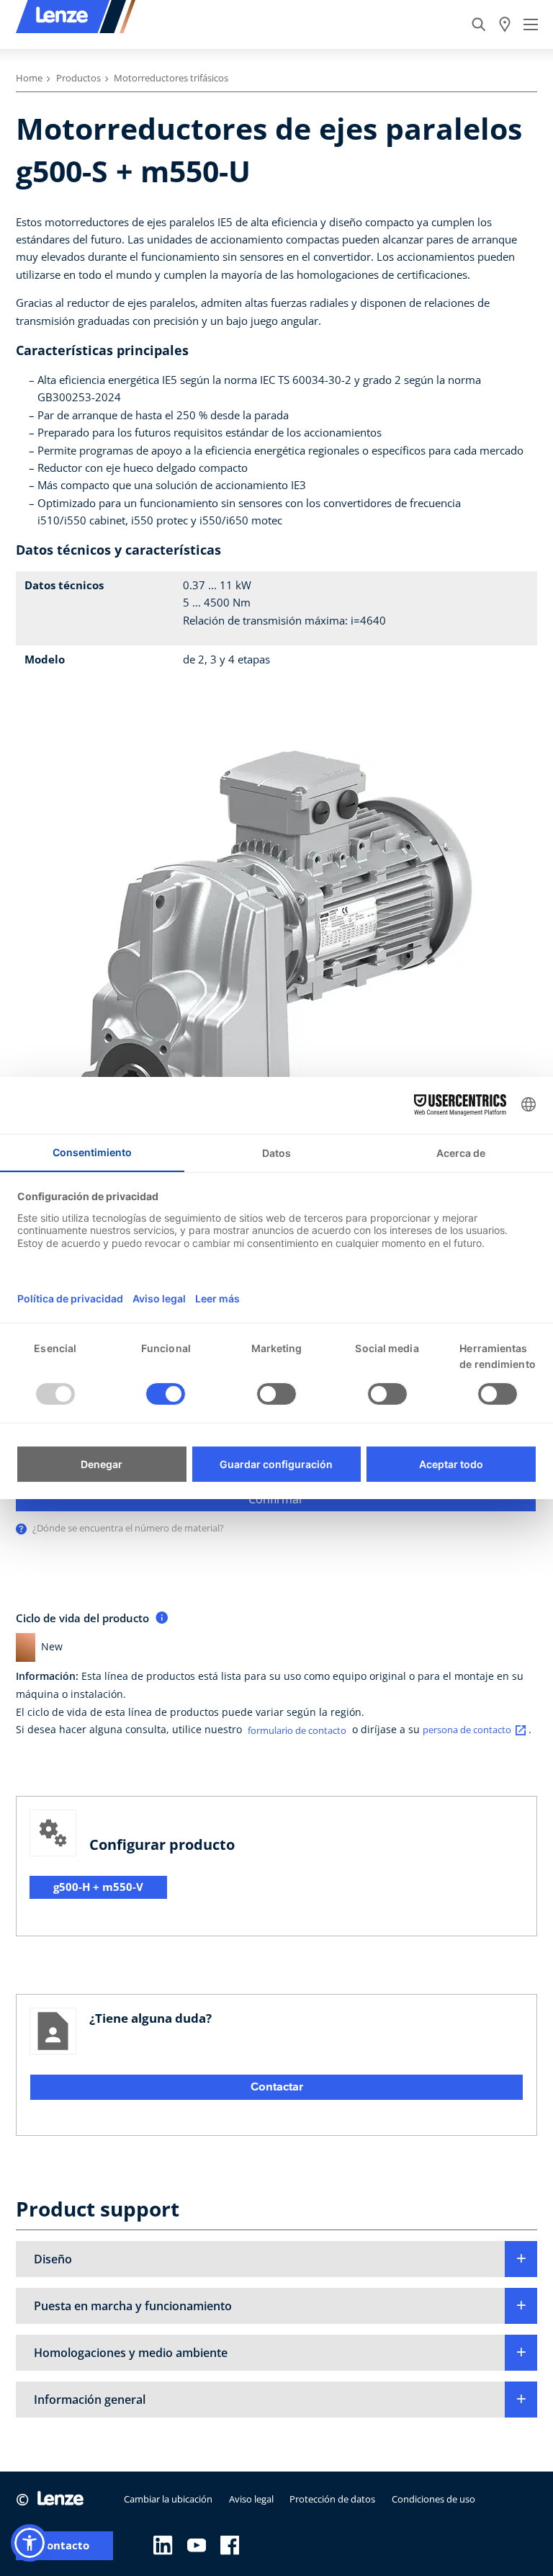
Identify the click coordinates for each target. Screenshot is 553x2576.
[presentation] (21, 1529)
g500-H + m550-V (98, 1887)
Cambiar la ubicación (168, 2499)
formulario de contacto (297, 1730)
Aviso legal (251, 2499)
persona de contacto (467, 1730)
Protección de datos (332, 2499)
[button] (276, 2259)
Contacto (64, 2545)
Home (29, 78)
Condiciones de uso (433, 2499)
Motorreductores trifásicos (171, 78)
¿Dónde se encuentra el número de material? (128, 1528)
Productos (78, 78)
